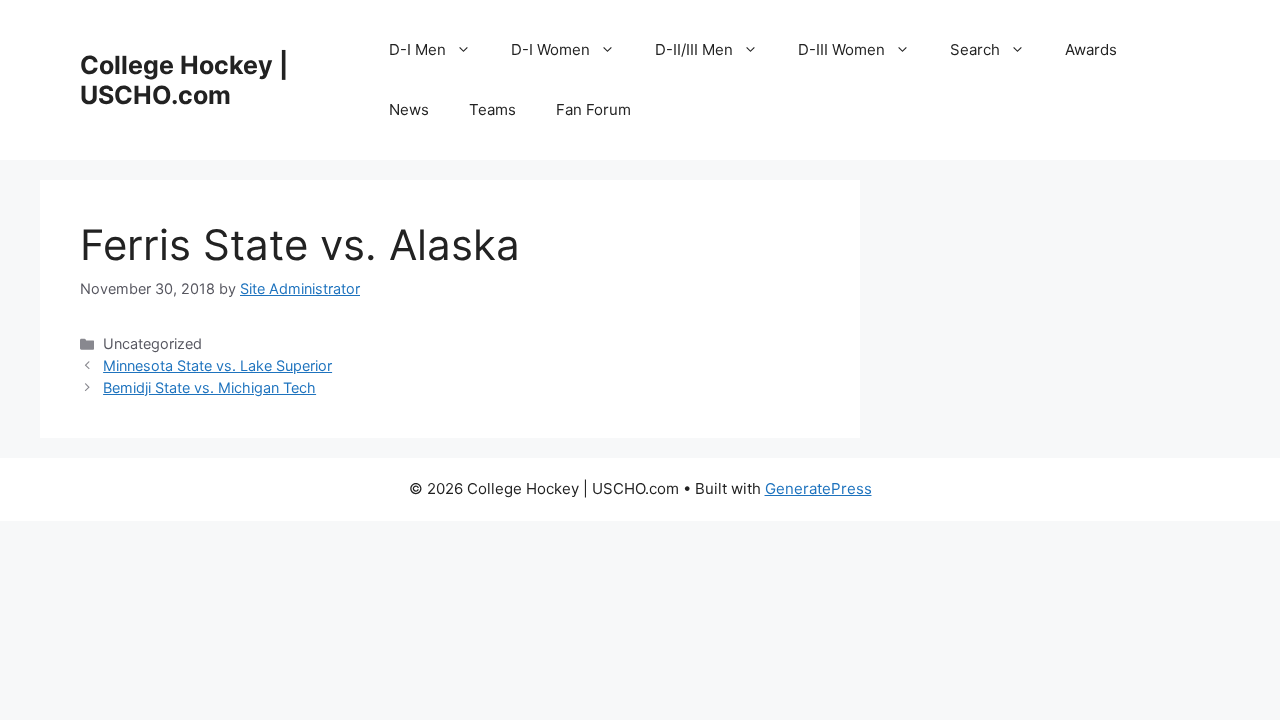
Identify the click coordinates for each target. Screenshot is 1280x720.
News (409, 109)
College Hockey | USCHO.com (184, 80)
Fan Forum (593, 109)
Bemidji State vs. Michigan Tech (209, 387)
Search (975, 49)
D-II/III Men (694, 49)
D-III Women (841, 49)
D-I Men (417, 49)
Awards (1091, 49)
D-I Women (550, 49)
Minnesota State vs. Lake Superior (217, 365)
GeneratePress (818, 488)
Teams (492, 109)
